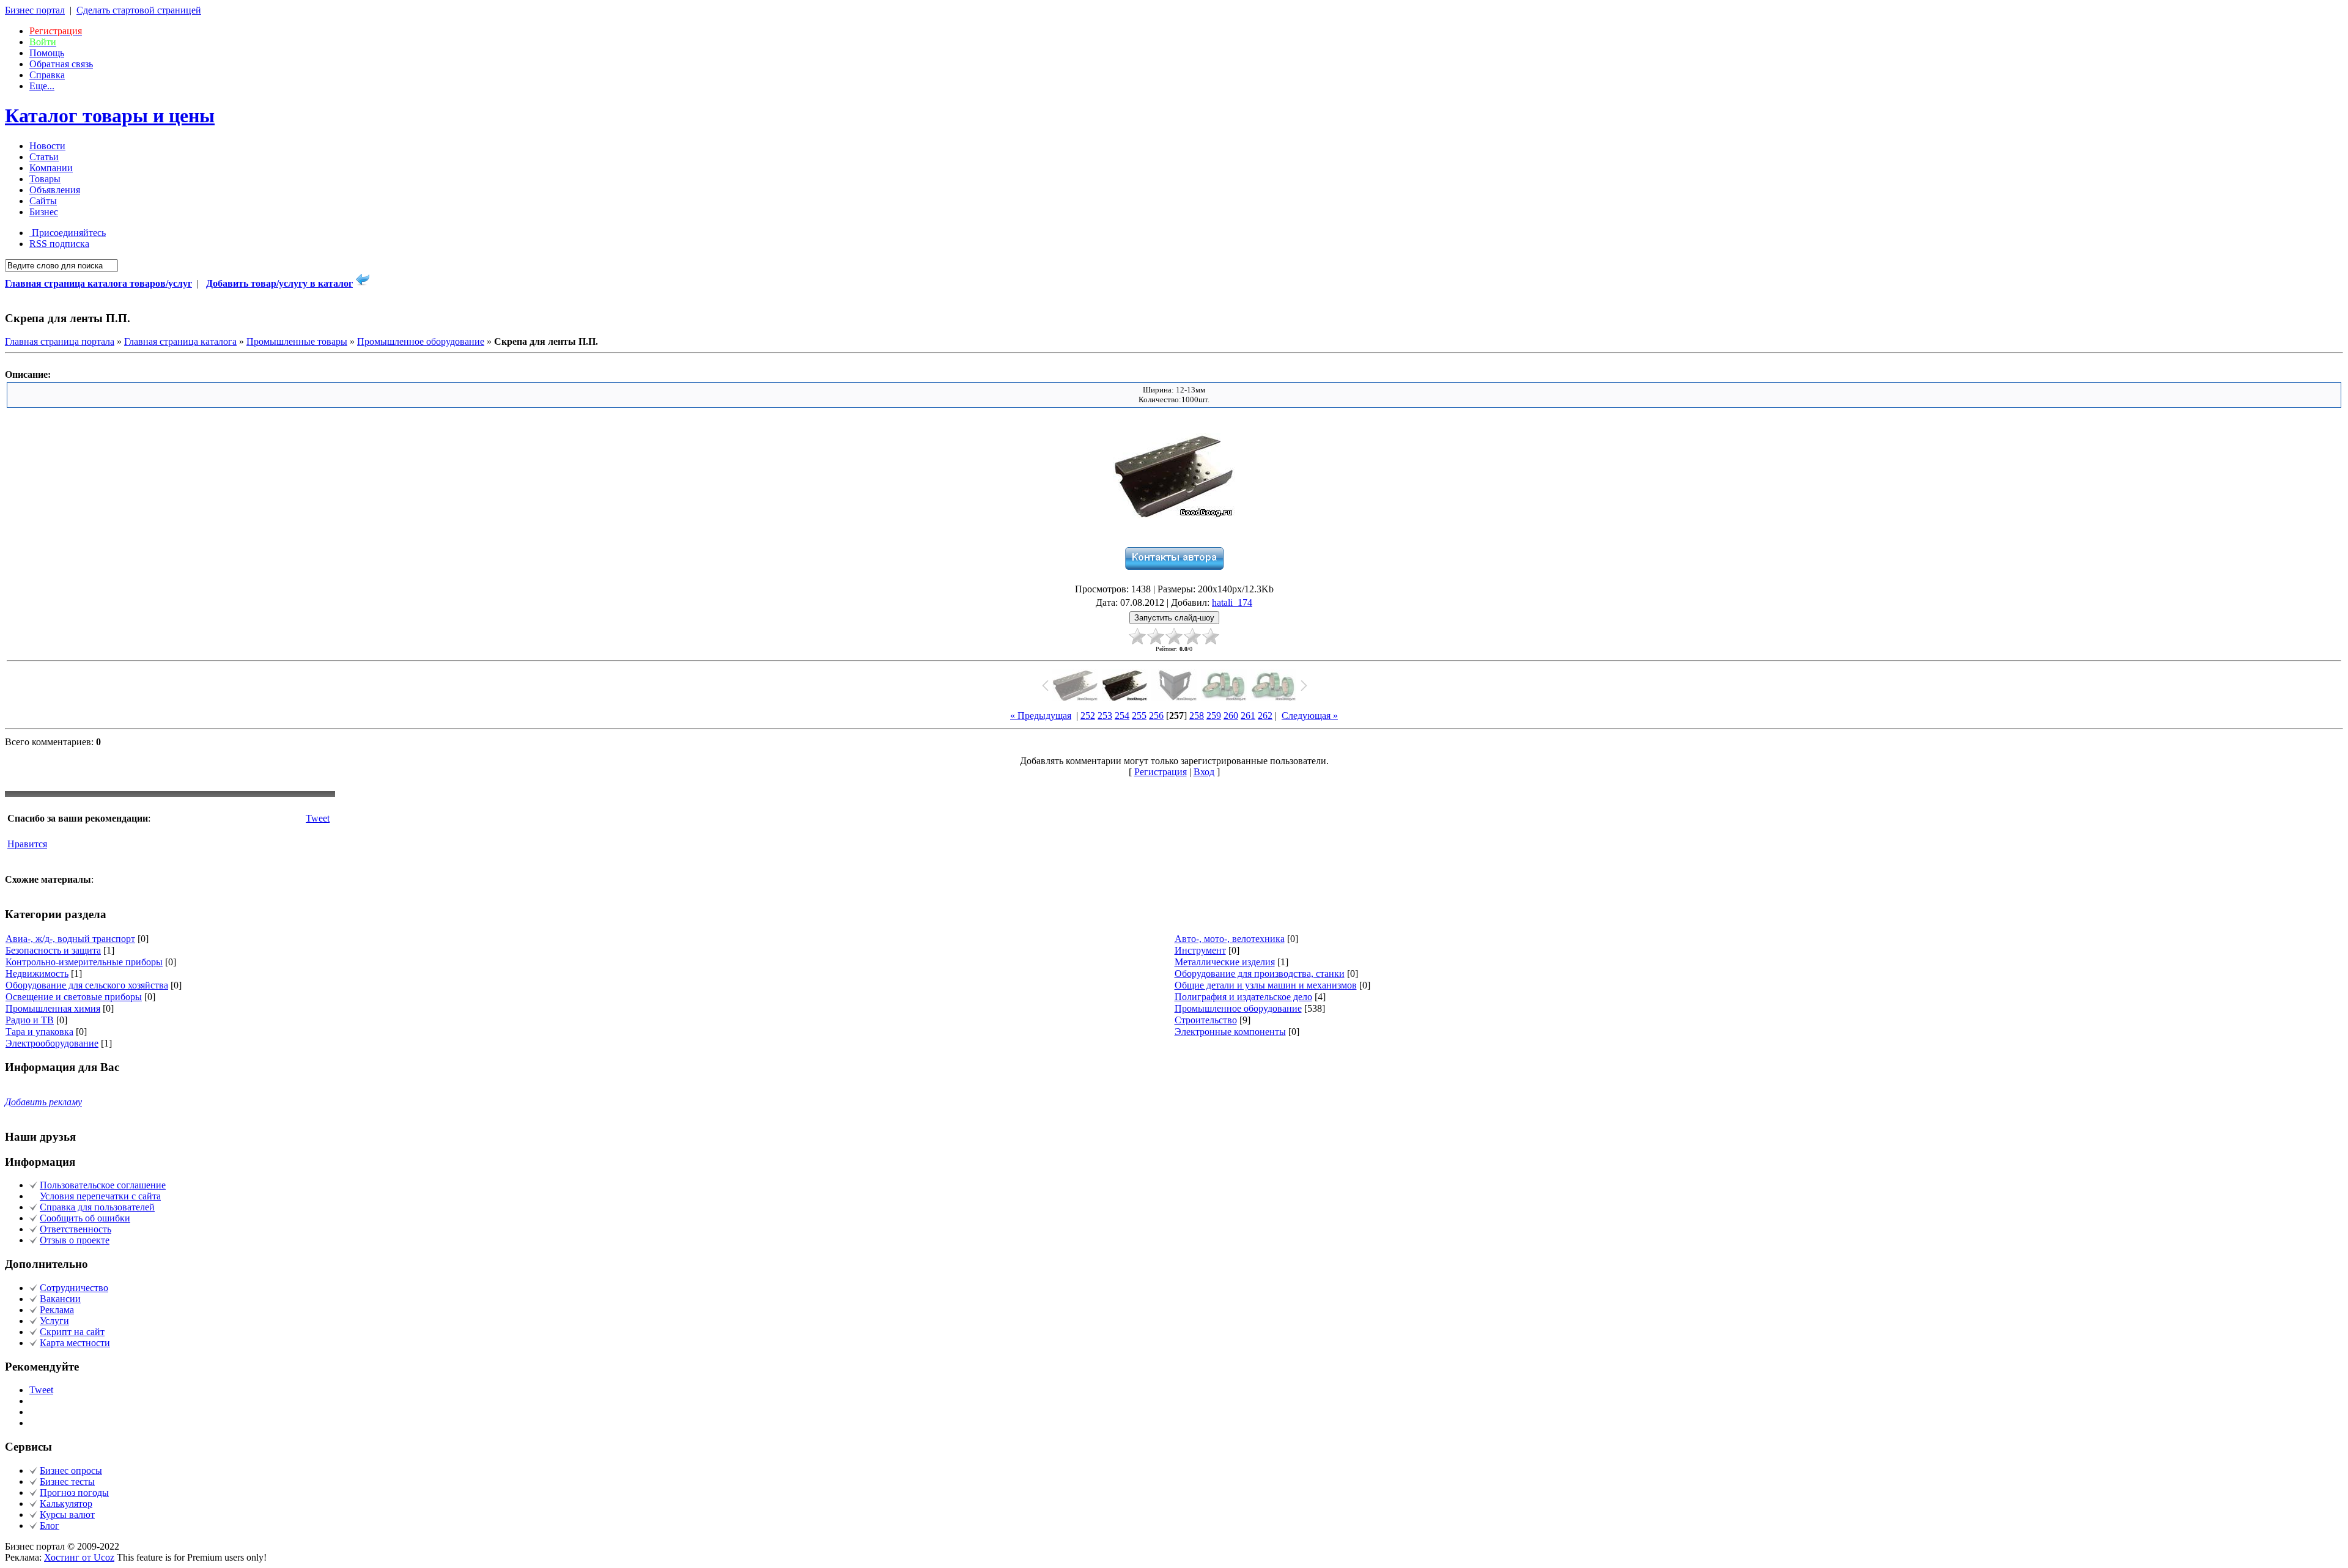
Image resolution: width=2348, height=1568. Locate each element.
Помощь (47, 53)
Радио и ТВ (30, 1020)
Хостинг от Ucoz (79, 1557)
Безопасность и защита (53, 950)
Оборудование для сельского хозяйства (87, 985)
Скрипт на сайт (72, 1332)
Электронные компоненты (1230, 1032)
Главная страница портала (60, 341)
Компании (51, 168)
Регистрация (1161, 772)
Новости (47, 146)
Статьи (44, 157)
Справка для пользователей (97, 1207)
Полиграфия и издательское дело (1243, 997)
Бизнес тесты (67, 1482)
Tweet (318, 818)
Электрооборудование (52, 1043)
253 (1105, 716)
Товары (45, 179)
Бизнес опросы (71, 1470)
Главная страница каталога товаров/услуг (98, 283)
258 (1197, 716)
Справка (47, 75)
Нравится (27, 844)
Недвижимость (37, 974)
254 (1122, 716)
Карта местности (75, 1343)
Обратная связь (61, 64)
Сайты (43, 201)
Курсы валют (67, 1515)
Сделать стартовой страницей (139, 10)
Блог (50, 1526)
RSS (59, 244)
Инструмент (1200, 950)
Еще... (42, 86)
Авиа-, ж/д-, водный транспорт (70, 939)
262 (1265, 716)
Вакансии (60, 1299)
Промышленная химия (53, 1008)
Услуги (54, 1321)
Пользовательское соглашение (103, 1185)
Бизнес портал (35, 10)
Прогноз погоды (74, 1493)
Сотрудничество (74, 1288)
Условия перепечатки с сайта (100, 1196)
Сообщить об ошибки (85, 1218)
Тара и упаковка (39, 1032)
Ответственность (76, 1229)
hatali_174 (1232, 602)
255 (1139, 716)
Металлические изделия (1225, 962)
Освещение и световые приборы (74, 997)
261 (1248, 716)
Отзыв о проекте (75, 1240)
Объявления (55, 190)
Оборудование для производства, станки (1260, 974)
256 (1156, 716)
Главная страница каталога (180, 341)
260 (1231, 716)
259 (1214, 716)
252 (1088, 716)
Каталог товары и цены (110, 116)
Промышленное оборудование (421, 341)
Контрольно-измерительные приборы (84, 962)
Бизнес (44, 212)
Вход (1204, 772)
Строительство (1206, 1020)
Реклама (57, 1310)
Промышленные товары (297, 341)
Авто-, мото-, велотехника (1230, 939)
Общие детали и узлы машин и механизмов (1266, 985)
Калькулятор (66, 1504)
